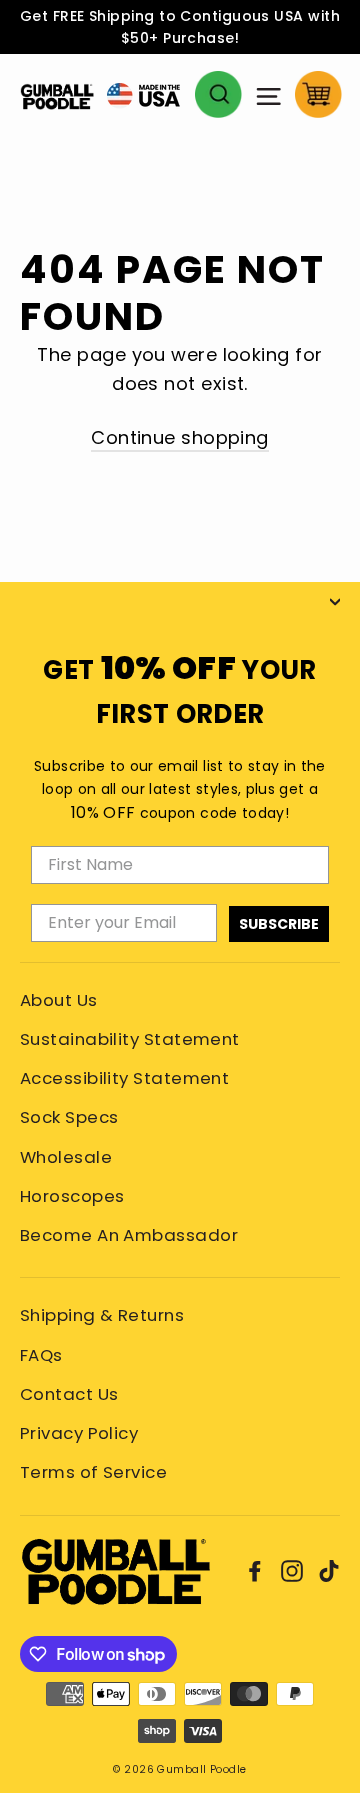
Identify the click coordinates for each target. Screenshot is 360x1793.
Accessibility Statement (124, 1078)
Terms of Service (93, 1472)
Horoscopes (72, 1196)
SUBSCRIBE (279, 924)
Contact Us (69, 1394)
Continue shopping (180, 437)
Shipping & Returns (102, 1315)
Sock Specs (69, 1117)
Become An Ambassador (129, 1235)
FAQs (41, 1355)
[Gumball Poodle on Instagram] (292, 1570)
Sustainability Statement (130, 1039)
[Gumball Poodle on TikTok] (329, 1570)
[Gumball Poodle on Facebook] (255, 1570)
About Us (59, 1000)
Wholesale (66, 1157)
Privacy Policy (79, 1433)
